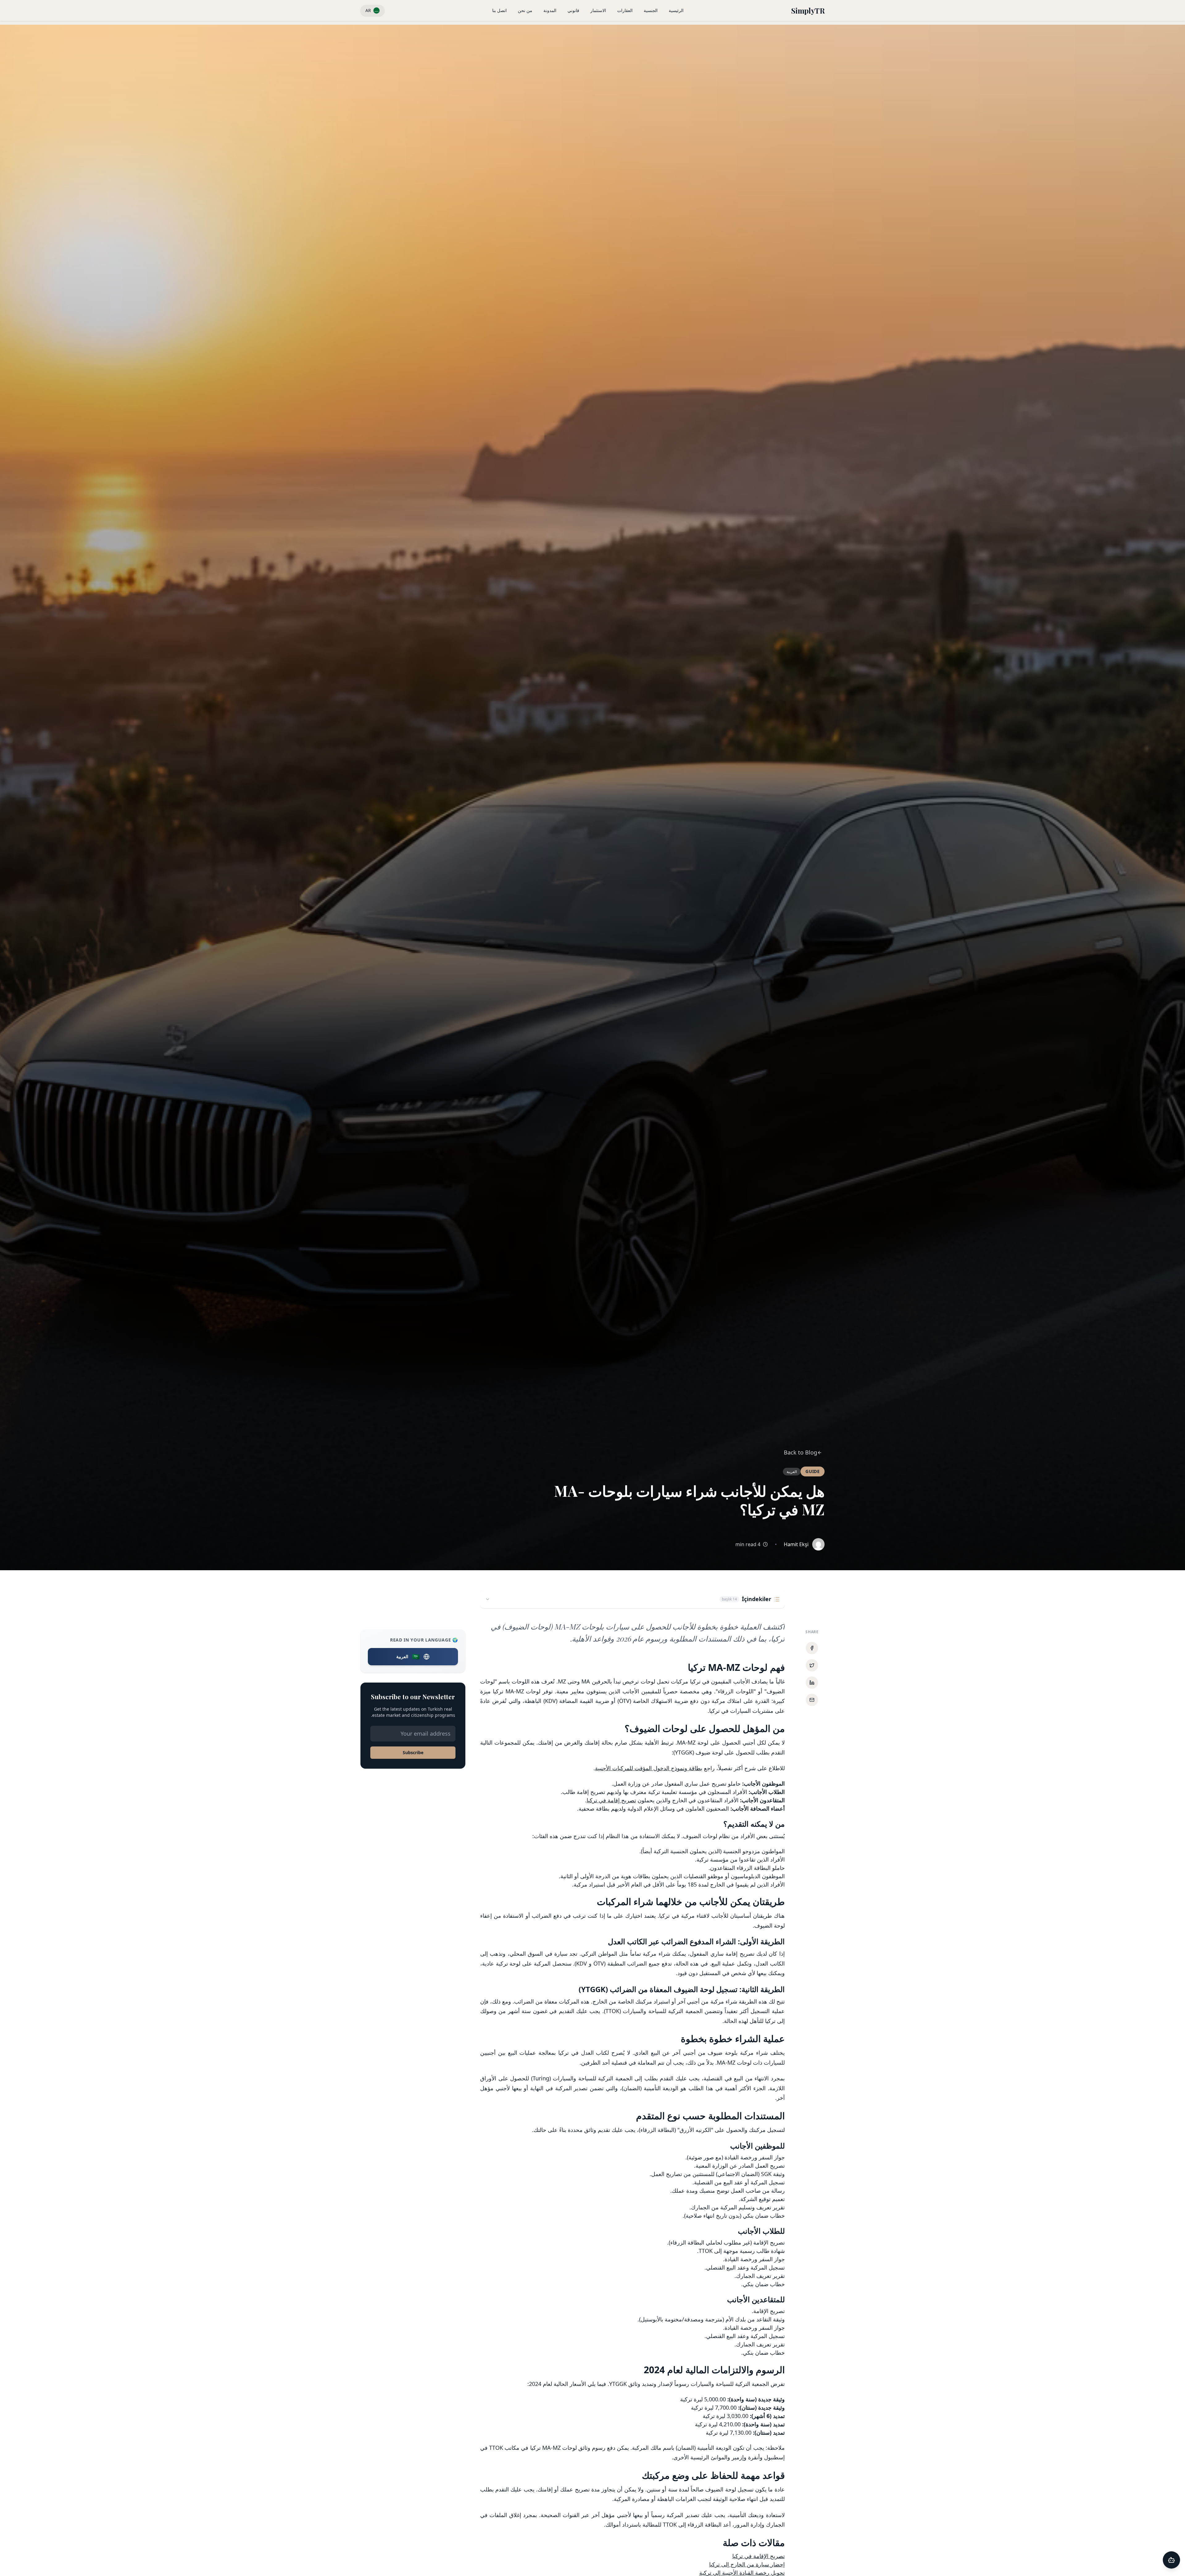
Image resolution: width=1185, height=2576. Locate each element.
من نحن (525, 10)
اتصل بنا (499, 10)
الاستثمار (598, 10)
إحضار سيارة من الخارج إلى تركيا (747, 2564)
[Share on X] (812, 1665)
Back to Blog (800, 1452)
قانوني (573, 10)
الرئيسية (676, 10)
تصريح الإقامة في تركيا (759, 2556)
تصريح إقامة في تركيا (611, 1800)
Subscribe (413, 1752)
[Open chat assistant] (1171, 2560)
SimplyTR (808, 10)
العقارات (625, 10)
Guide (813, 1471)
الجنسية (651, 10)
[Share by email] (812, 1700)
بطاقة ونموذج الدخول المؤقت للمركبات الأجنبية (649, 1768)
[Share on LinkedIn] (812, 1683)
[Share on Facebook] (812, 1648)
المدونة (550, 10)
